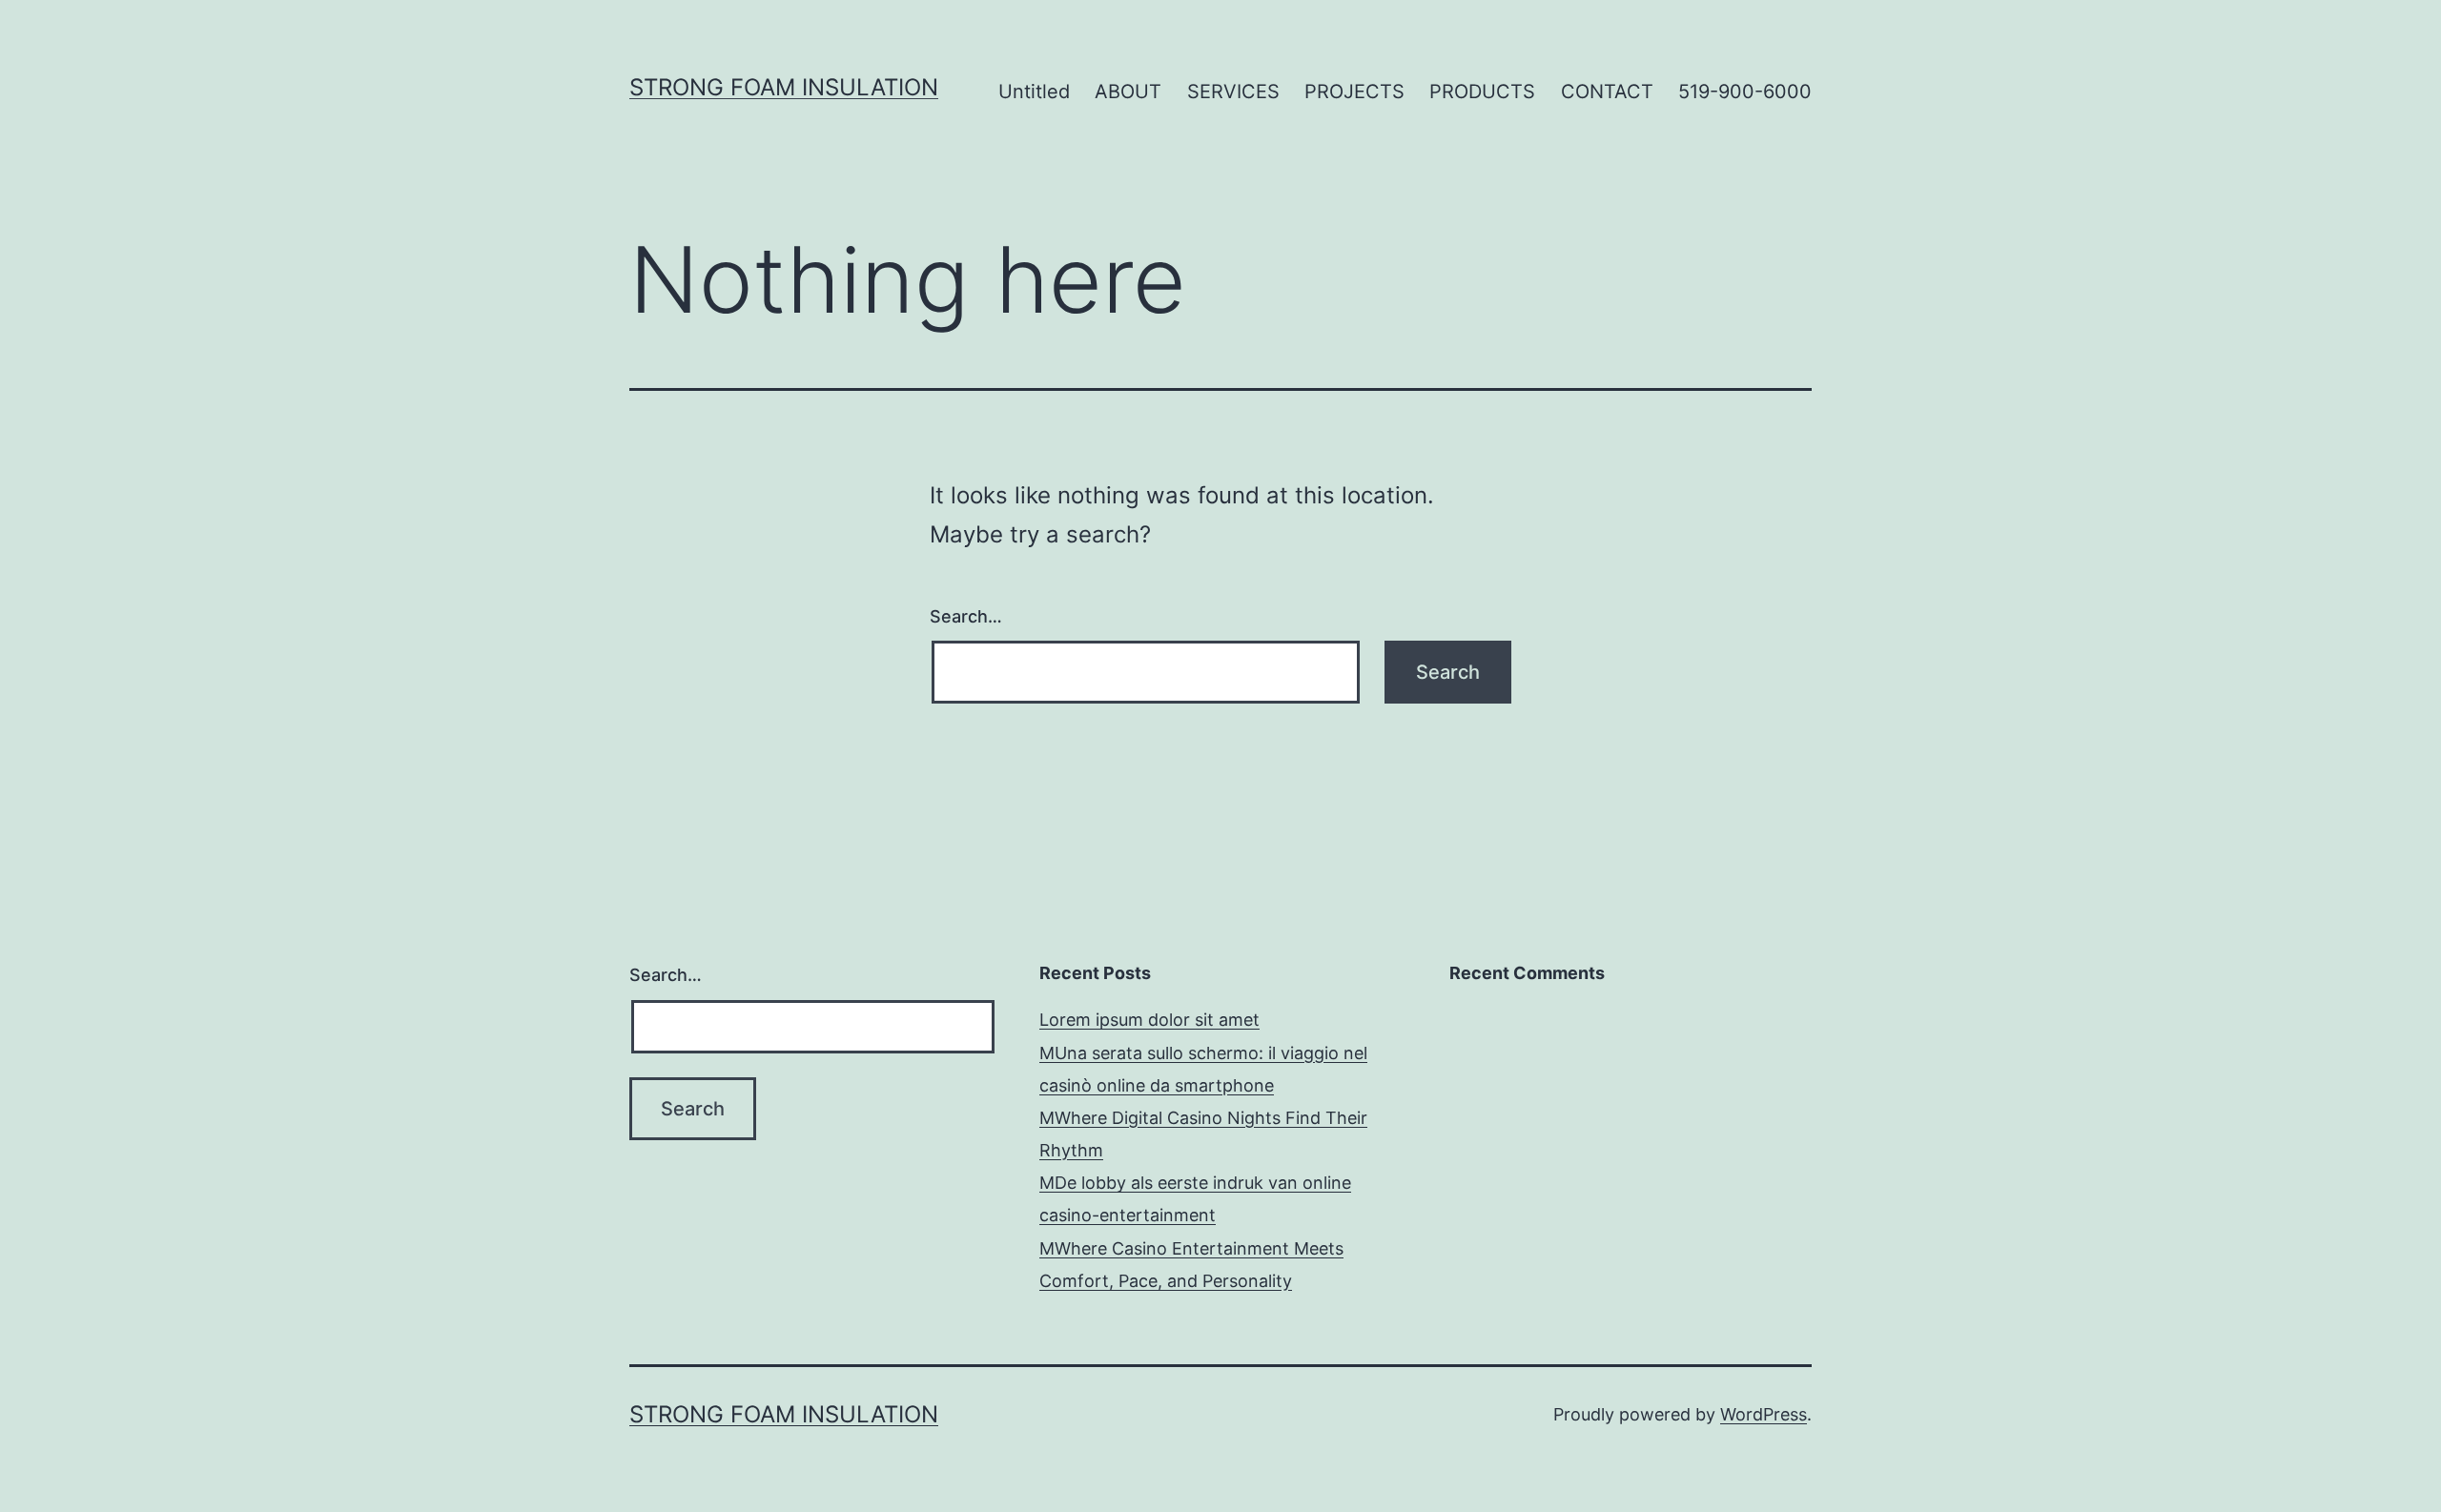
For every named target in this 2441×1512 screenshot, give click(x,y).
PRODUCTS (1482, 92)
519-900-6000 (1745, 92)
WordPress (1764, 1414)
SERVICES (1233, 92)
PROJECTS (1354, 92)
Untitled (1034, 92)
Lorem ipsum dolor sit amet (1149, 1020)
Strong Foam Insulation (784, 87)
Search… (966, 616)
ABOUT (1128, 92)
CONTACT (1607, 92)
